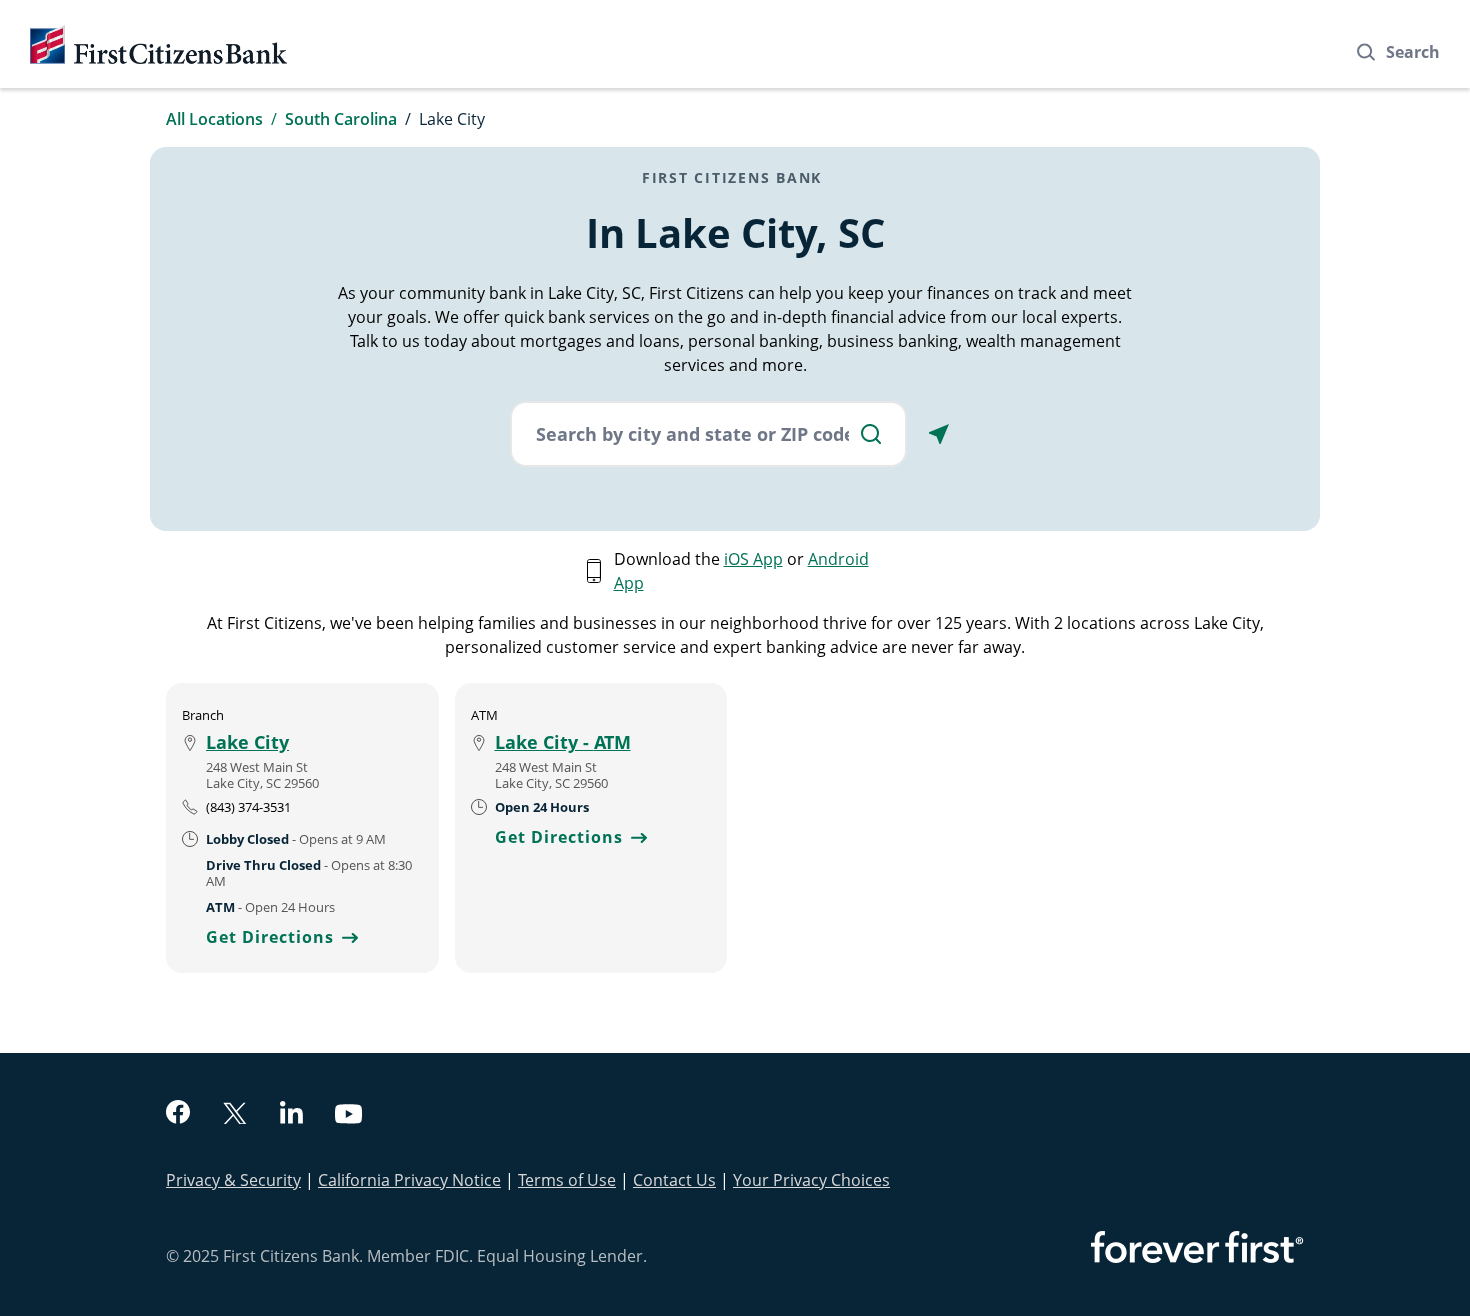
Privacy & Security (233, 1180)
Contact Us (674, 1180)
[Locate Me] (939, 434)
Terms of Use (567, 1180)
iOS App (753, 559)
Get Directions (282, 937)
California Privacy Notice (409, 1180)
